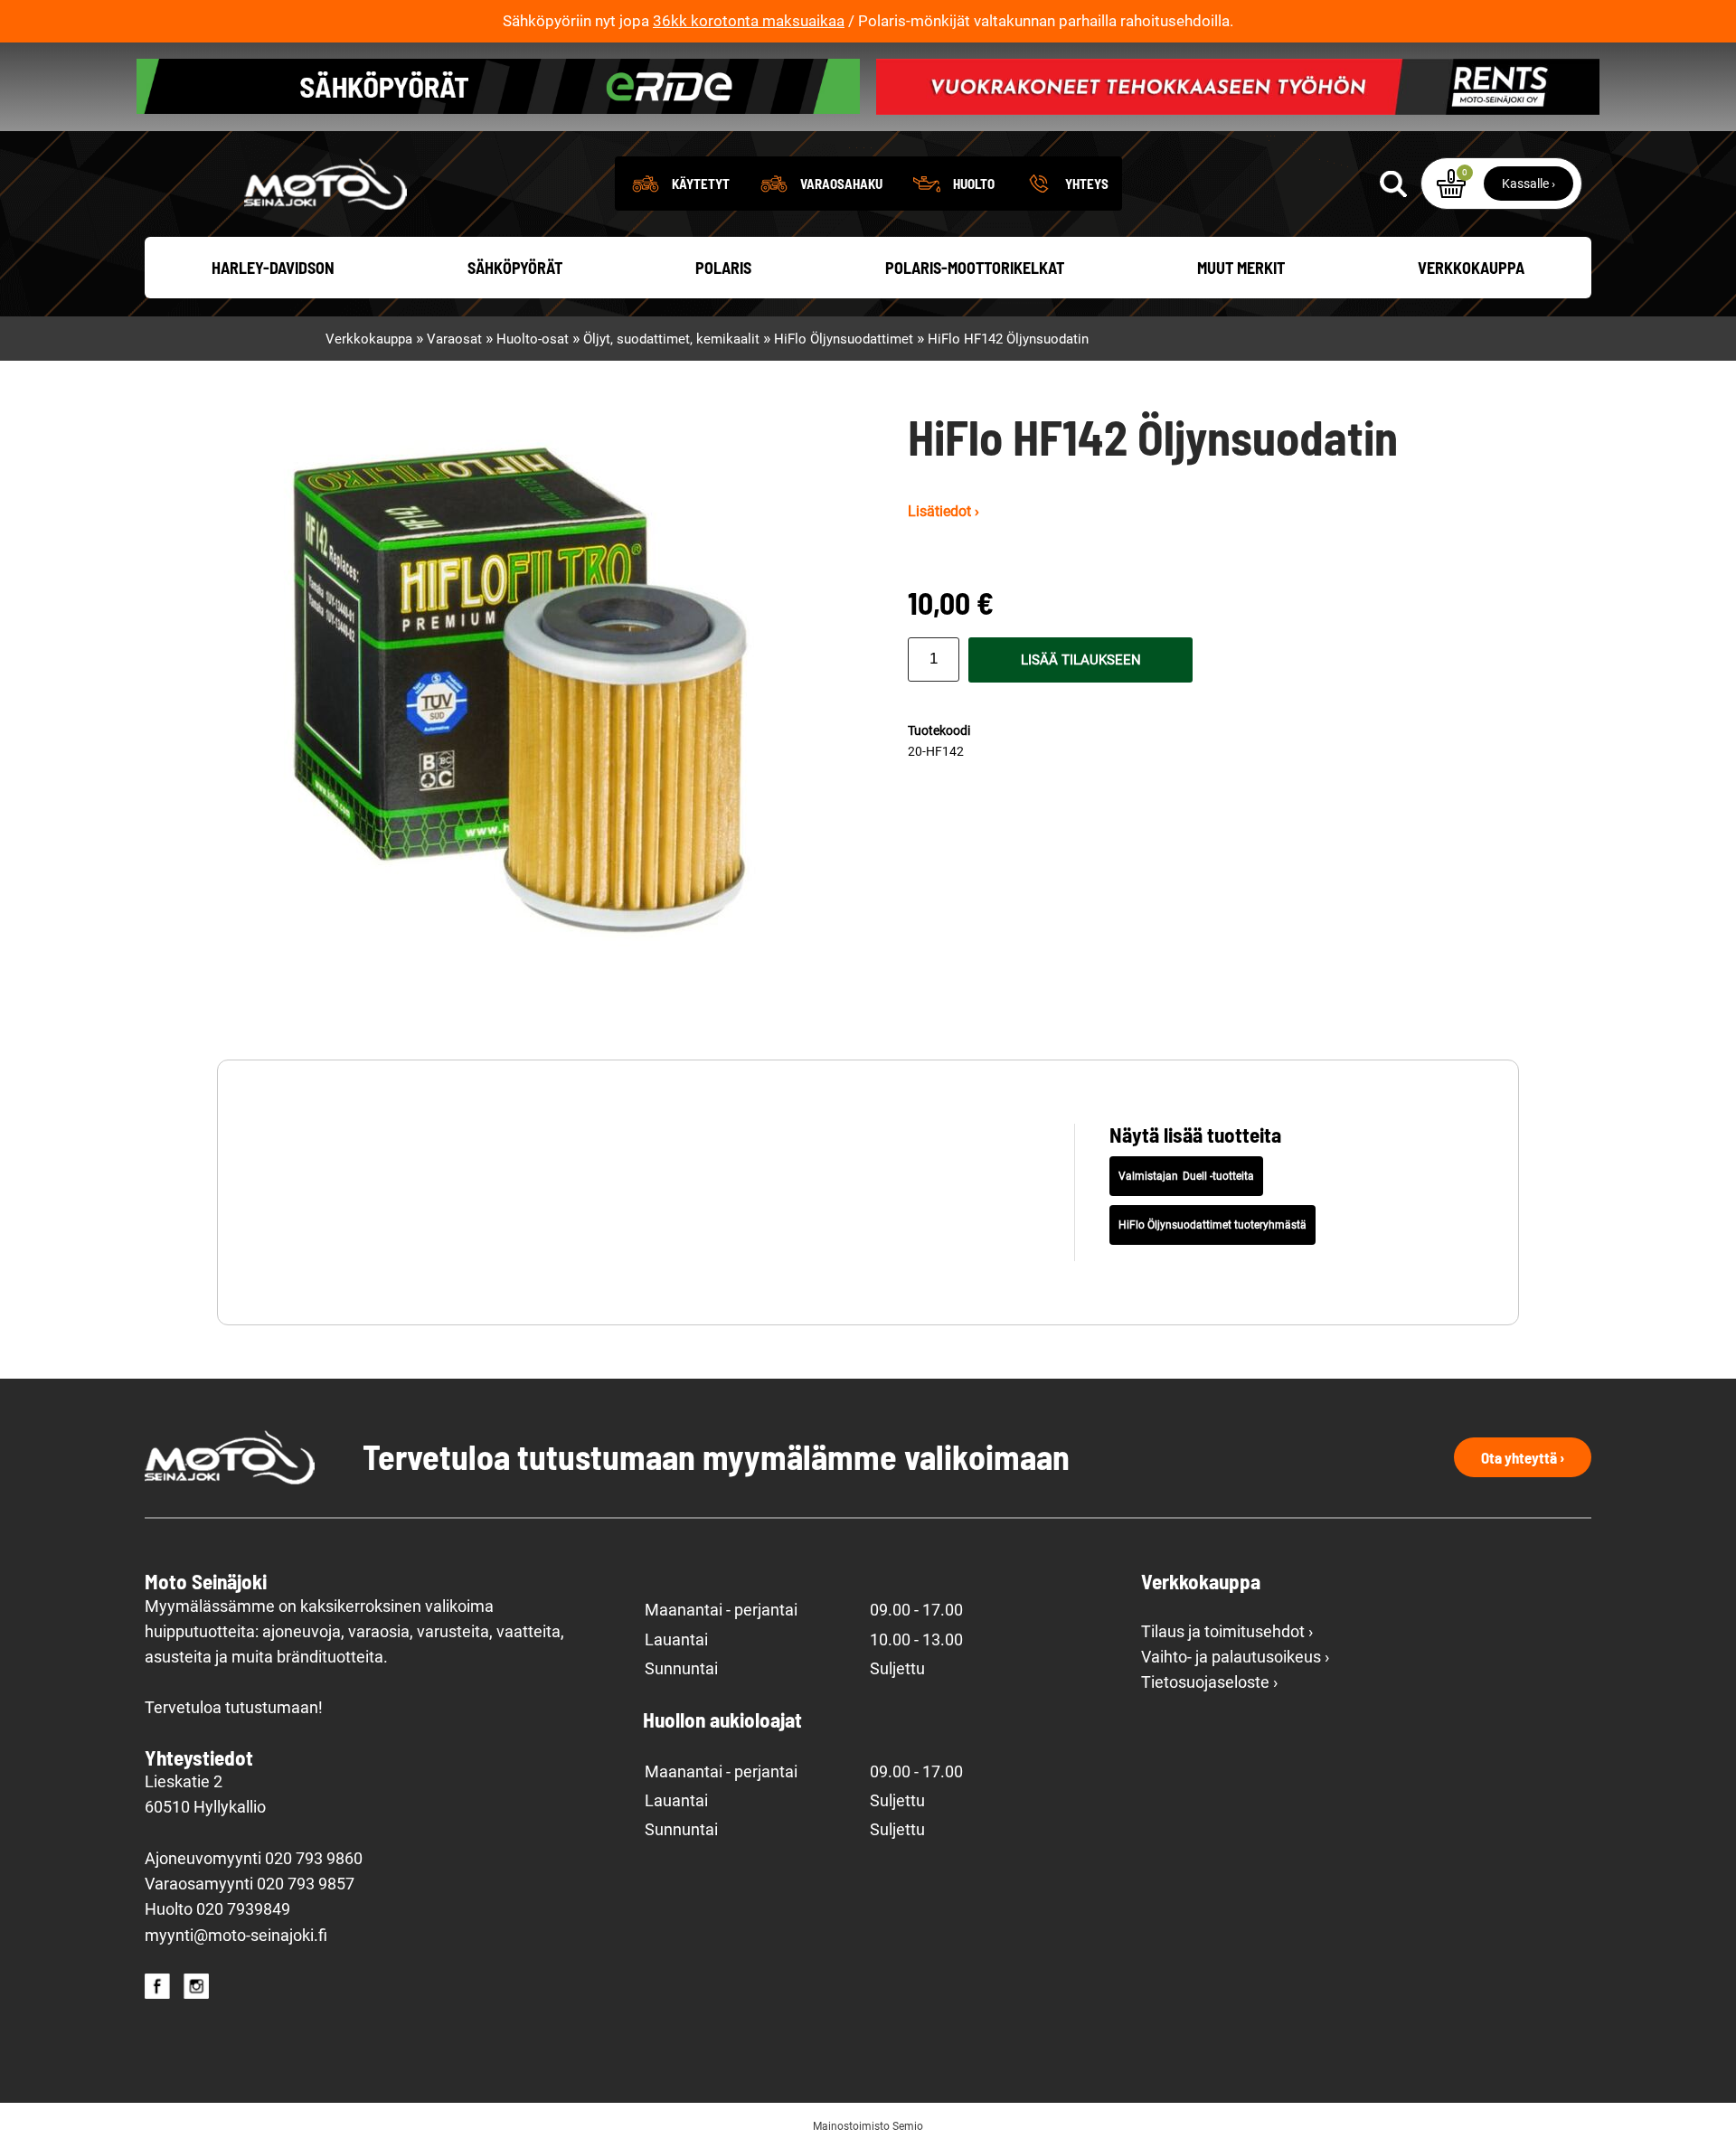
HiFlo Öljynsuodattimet (844, 339)
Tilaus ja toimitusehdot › (1227, 1632)
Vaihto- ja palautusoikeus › (1235, 1657)
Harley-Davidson (273, 268)
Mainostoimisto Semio (868, 2126)
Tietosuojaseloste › (1209, 1682)
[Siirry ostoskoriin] (1451, 184)
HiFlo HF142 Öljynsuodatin (1008, 339)
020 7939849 (243, 1909)
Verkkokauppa (1471, 268)
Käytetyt (701, 184)
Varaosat (454, 339)
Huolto (974, 184)
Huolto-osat (533, 339)
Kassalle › (1528, 184)
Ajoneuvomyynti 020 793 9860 (254, 1859)
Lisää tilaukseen (1081, 660)
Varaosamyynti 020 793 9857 (250, 1884)
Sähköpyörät (515, 268)
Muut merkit (1241, 268)
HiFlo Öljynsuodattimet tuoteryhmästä (1212, 1225)
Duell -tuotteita (1218, 1176)
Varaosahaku (841, 184)
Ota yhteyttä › (1523, 1457)
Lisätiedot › (943, 511)
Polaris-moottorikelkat (975, 268)
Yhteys (1087, 184)
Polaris (723, 268)
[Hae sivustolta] (1393, 184)
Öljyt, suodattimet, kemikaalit (671, 339)
